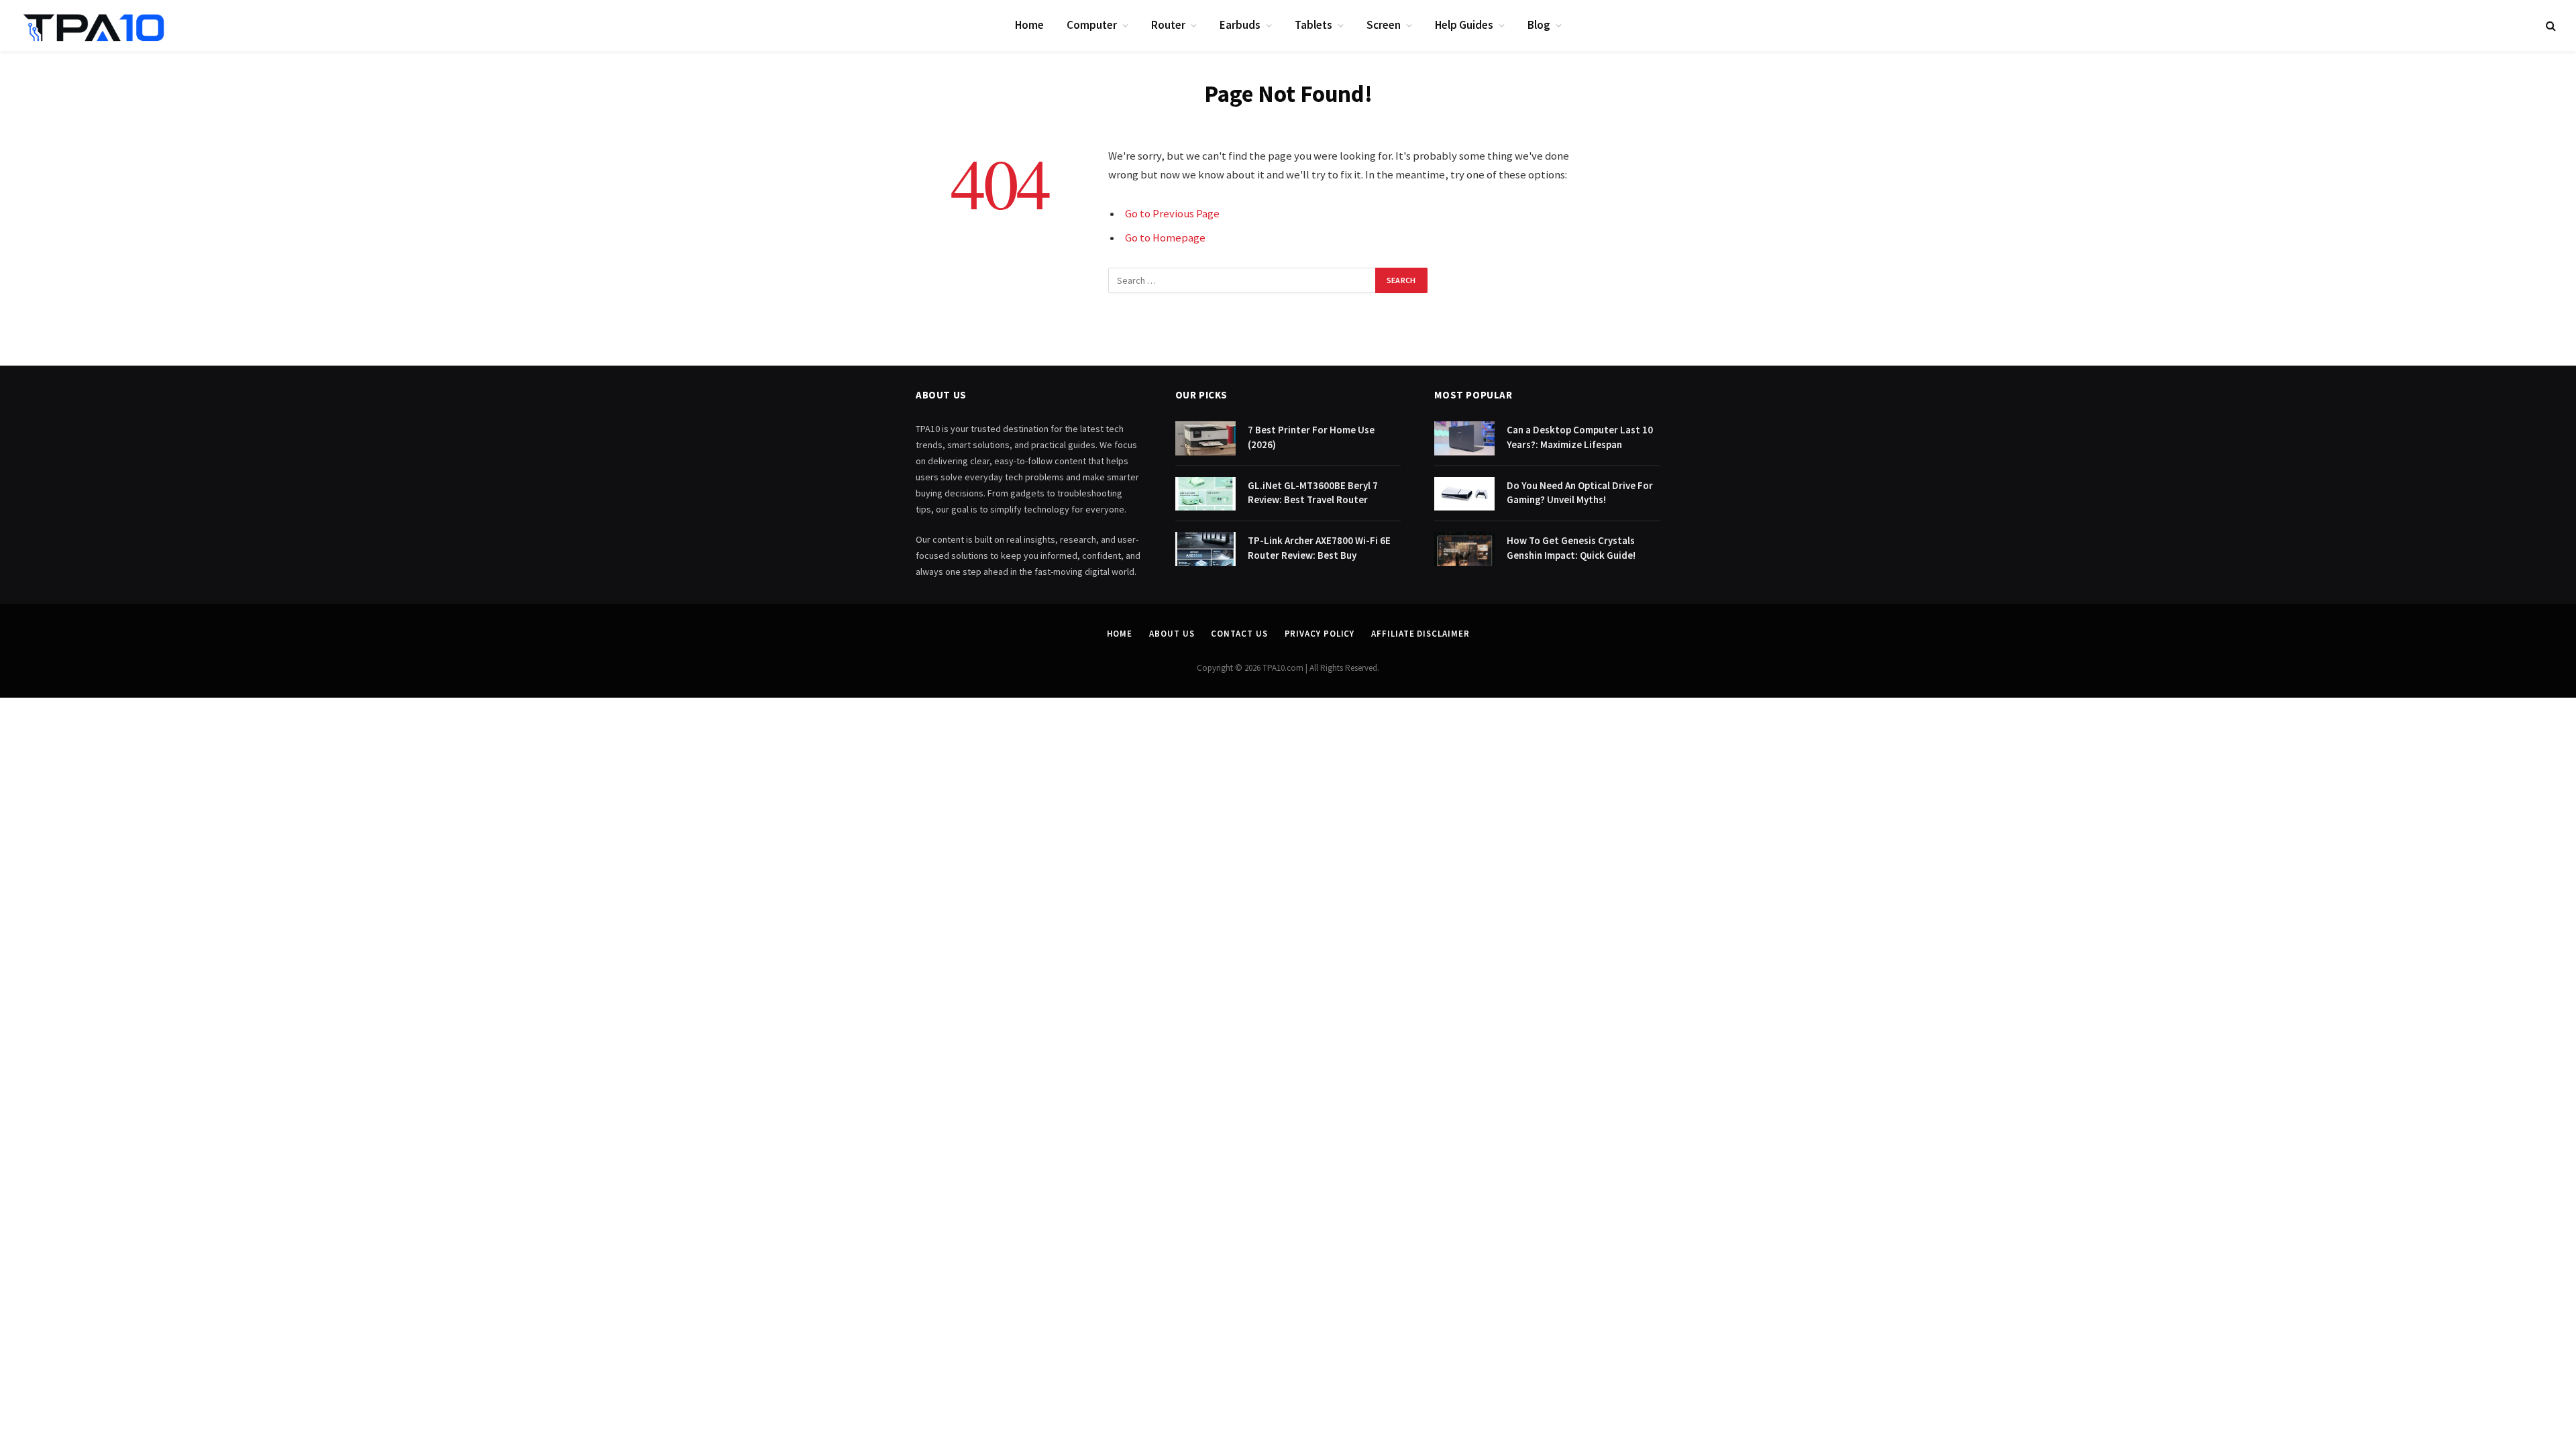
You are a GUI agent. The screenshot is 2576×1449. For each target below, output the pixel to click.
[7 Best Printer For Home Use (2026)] (1205, 438)
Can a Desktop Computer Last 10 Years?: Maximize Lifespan (1580, 437)
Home (1029, 25)
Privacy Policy (1320, 634)
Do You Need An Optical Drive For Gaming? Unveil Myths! (1580, 492)
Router (1168, 25)
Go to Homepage (1165, 238)
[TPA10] (94, 25)
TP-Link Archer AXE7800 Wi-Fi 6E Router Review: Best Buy (1319, 547)
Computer (1092, 25)
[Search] (2550, 26)
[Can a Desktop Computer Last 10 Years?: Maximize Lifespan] (1464, 438)
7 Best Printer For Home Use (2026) (1311, 437)
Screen (1384, 25)
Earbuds (1240, 25)
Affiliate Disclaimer (1420, 634)
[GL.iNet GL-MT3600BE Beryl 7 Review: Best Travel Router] (1205, 494)
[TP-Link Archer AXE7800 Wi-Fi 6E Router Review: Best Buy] (1205, 549)
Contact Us (1239, 634)
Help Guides (1464, 25)
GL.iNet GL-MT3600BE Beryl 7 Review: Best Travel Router (1313, 492)
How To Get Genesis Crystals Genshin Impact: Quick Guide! (1571, 547)
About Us (1172, 634)
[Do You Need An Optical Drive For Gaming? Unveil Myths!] (1464, 494)
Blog (1539, 25)
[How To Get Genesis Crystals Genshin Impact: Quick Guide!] (1464, 549)
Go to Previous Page (1172, 214)
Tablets (1313, 25)
